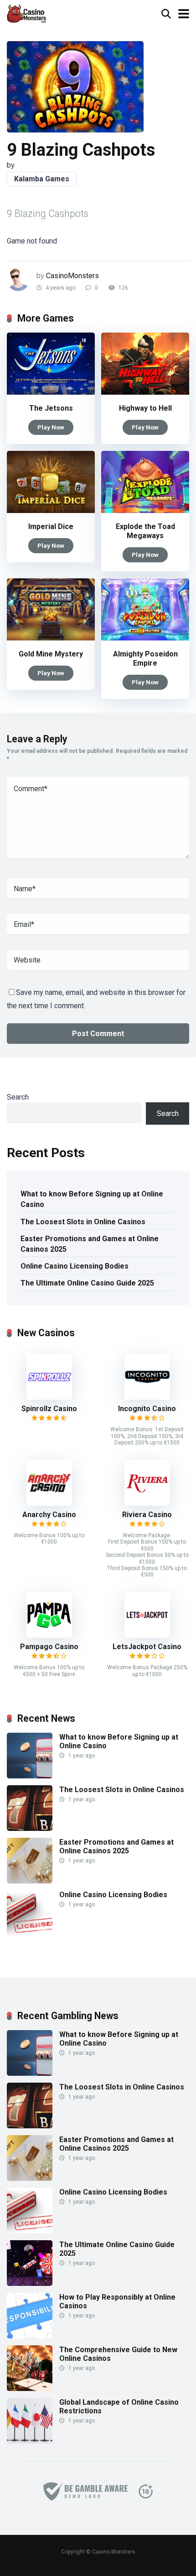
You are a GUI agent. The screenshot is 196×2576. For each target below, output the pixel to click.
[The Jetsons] (51, 392)
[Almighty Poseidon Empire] (145, 638)
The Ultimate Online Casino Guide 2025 (87, 1283)
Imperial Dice (51, 526)
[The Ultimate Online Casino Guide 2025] (30, 2283)
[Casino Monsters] (26, 13)
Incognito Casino (147, 1409)
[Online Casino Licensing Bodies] (30, 1933)
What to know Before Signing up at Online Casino (92, 1199)
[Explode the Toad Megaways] (145, 510)
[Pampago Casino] (49, 1635)
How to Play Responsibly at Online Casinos (117, 2301)
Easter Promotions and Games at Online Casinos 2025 (90, 1244)
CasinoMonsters (72, 276)
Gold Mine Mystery (51, 654)
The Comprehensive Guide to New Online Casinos (118, 2354)
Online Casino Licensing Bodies (75, 1266)
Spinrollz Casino (49, 1409)
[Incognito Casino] (147, 1397)
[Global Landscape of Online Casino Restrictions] (30, 2441)
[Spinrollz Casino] (49, 1397)
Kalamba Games (42, 179)
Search (18, 1097)
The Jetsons (51, 408)
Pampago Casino (49, 1647)
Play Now (51, 427)
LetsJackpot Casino (147, 1647)
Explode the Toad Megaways (145, 531)
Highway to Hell (145, 408)
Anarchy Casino (49, 1515)
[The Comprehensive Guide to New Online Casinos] (30, 2388)
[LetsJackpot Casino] (147, 1635)
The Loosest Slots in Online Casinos (83, 1222)
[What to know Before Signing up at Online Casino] (30, 1776)
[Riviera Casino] (147, 1503)
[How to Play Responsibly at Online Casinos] (30, 2336)
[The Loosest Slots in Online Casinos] (30, 1828)
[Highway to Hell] (145, 392)
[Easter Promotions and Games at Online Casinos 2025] (30, 1881)
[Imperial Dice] (51, 510)
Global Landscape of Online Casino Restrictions (119, 2407)
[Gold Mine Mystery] (51, 638)
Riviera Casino (147, 1515)
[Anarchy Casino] (49, 1503)
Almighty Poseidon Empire (145, 659)
